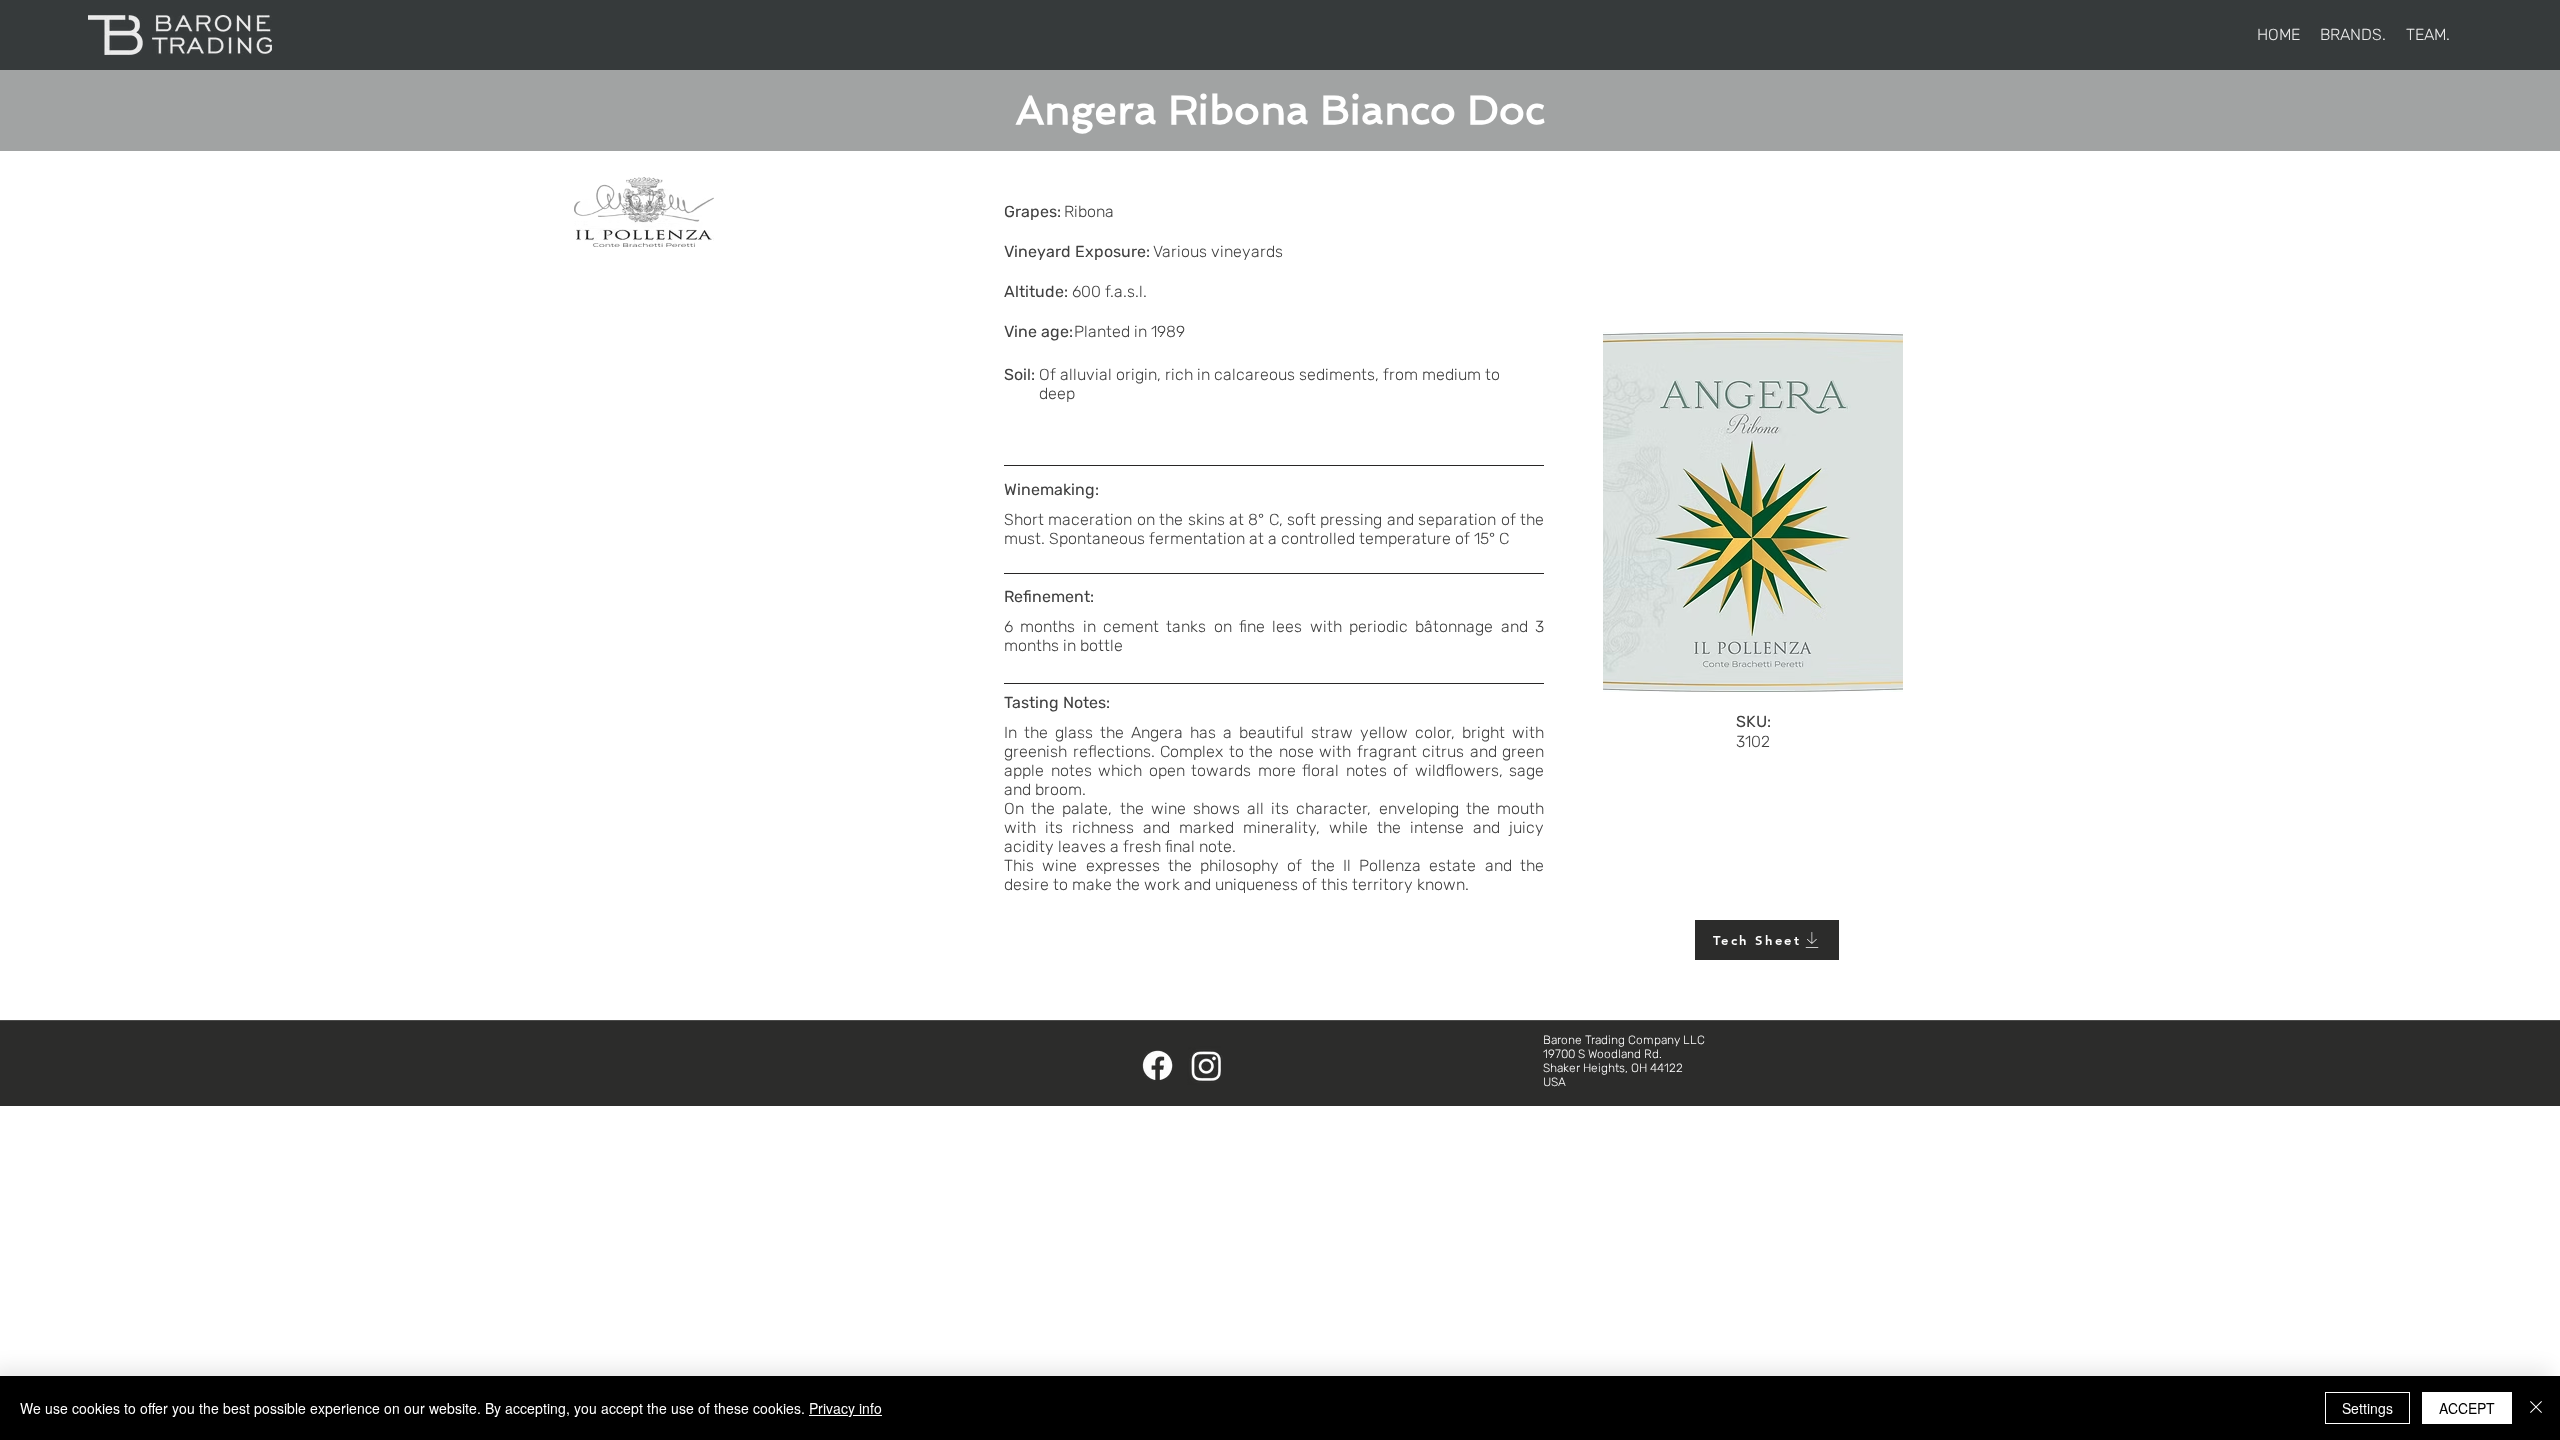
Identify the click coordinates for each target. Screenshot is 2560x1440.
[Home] (179, 35)
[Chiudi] (2536, 1408)
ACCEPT (2467, 1408)
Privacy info (845, 1408)
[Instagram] (1206, 1065)
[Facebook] (1157, 1065)
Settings (2367, 1408)
